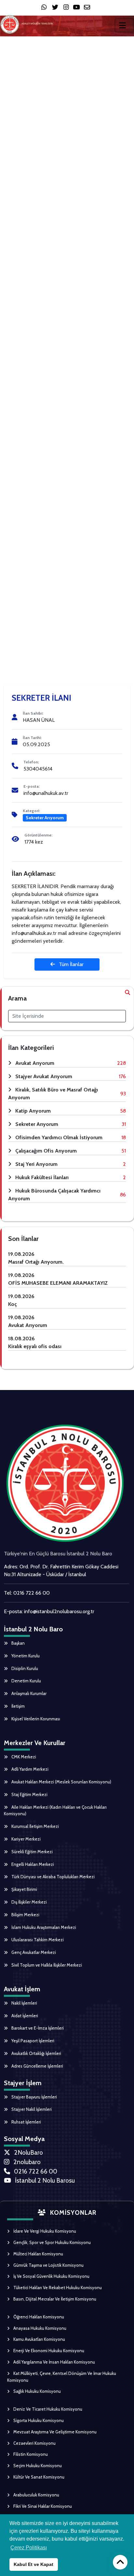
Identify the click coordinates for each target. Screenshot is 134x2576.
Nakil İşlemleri (24, 2003)
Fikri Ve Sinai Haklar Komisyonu (42, 2506)
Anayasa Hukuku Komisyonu (39, 2328)
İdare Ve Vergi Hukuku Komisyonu (44, 2231)
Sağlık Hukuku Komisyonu (37, 2391)
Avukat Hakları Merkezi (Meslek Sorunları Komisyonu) (61, 1782)
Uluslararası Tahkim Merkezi (37, 1940)
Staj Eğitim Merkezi (29, 1794)
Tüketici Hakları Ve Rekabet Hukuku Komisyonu (57, 2288)
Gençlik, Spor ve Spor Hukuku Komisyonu (52, 2242)
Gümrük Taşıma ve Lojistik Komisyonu (48, 2265)
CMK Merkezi (23, 1757)
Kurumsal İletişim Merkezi (35, 1826)
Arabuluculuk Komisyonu (36, 2495)
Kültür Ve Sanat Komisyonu (38, 2477)
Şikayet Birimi (24, 1889)
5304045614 (38, 769)
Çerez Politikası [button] (29, 2548)
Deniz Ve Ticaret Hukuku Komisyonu (47, 2409)
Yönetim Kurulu (25, 1656)
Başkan (18, 1643)
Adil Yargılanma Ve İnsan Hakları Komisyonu (54, 2362)
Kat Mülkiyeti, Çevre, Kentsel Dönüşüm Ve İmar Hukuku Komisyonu (62, 2377)
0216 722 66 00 (32, 1593)
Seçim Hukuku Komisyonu (37, 2466)
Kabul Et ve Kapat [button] (33, 2564)
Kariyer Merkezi (26, 1839)
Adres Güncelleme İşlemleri (37, 2066)
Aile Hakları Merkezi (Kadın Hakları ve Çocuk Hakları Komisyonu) (55, 1811)
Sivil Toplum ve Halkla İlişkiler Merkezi (46, 1965)
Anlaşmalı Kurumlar (28, 1693)
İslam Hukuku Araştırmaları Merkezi (43, 1927)
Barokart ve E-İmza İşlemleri (37, 2028)
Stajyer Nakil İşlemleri (31, 2109)
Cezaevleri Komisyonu (34, 2443)
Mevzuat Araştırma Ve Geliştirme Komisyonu (54, 2432)
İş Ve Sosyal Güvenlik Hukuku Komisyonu (51, 2276)
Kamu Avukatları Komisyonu (39, 2339)
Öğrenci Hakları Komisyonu (38, 2317)
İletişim (18, 1706)
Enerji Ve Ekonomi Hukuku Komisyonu (48, 2351)
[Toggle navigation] (124, 25)
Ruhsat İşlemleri (26, 2122)
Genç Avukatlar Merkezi (33, 1952)
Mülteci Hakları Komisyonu (38, 2254)
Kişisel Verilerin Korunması (35, 1719)
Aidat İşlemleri (24, 2016)
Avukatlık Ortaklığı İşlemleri (36, 2053)
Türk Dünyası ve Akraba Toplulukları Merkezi (53, 1877)
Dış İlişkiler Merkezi (29, 1902)
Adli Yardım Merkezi (29, 1769)
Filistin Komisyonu (30, 2454)
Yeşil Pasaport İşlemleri (32, 2041)
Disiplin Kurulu (24, 1668)
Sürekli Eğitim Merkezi (32, 1852)
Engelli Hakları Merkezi (32, 1864)
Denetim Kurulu (26, 1681)
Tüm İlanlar (71, 964)
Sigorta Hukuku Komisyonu (38, 2420)
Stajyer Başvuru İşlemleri (34, 2097)
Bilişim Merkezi (25, 1915)
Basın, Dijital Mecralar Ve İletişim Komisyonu (54, 2299)
